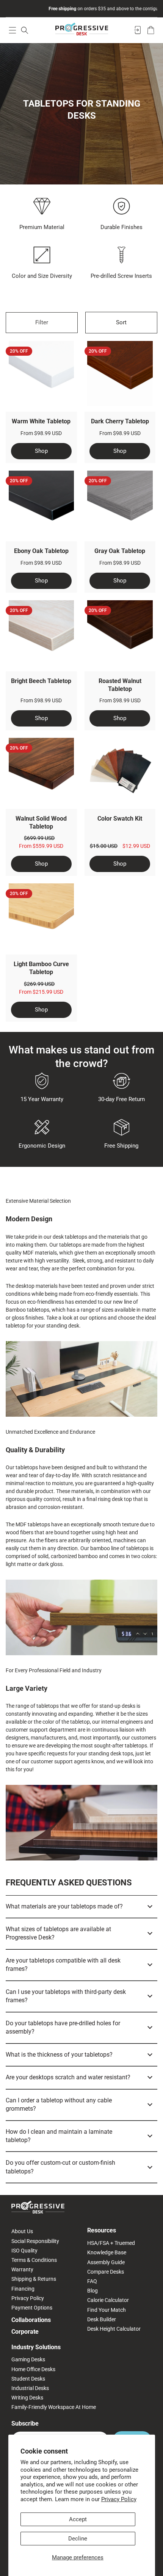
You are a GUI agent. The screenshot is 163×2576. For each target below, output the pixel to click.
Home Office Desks (33, 2369)
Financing (23, 2289)
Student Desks (28, 2379)
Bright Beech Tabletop (41, 681)
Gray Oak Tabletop (120, 551)
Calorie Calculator (108, 2300)
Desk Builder (102, 2319)
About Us (22, 2231)
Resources (102, 2230)
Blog (92, 2291)
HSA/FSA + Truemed (111, 2243)
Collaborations (31, 2320)
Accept (78, 2519)
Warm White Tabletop (41, 421)
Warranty (22, 2269)
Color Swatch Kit (120, 819)
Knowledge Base (107, 2252)
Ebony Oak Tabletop (41, 551)
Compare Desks (106, 2272)
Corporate (25, 2332)
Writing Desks (27, 2398)
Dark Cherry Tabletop (120, 421)
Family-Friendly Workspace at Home (54, 2407)
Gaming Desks (28, 2359)
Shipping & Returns (34, 2279)
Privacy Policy (119, 2499)
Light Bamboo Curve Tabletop (41, 968)
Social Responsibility (35, 2241)
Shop (41, 451)
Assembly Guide (106, 2262)
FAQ (92, 2281)
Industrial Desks (30, 2388)
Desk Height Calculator (114, 2329)
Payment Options (32, 2308)
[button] (12, 30)
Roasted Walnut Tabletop (120, 685)
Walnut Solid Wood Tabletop (41, 823)
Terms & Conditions (34, 2260)
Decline (78, 2539)
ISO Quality (24, 2251)
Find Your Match (107, 2310)
